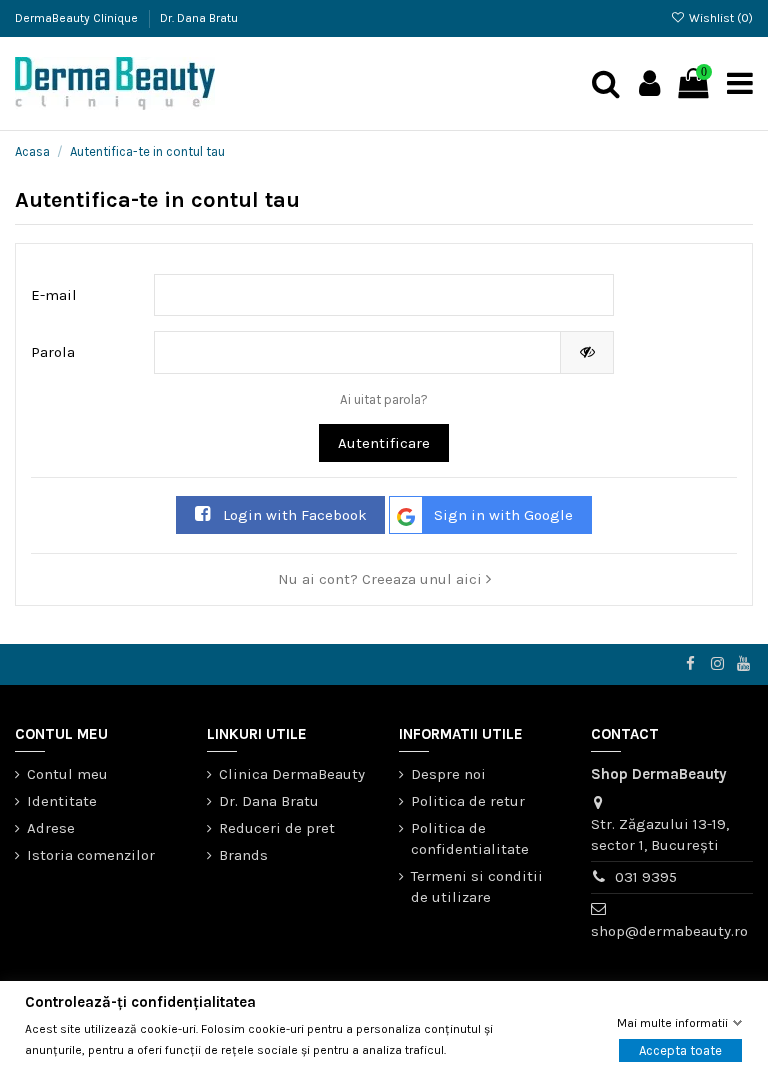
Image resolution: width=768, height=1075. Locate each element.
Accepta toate (680, 1049)
